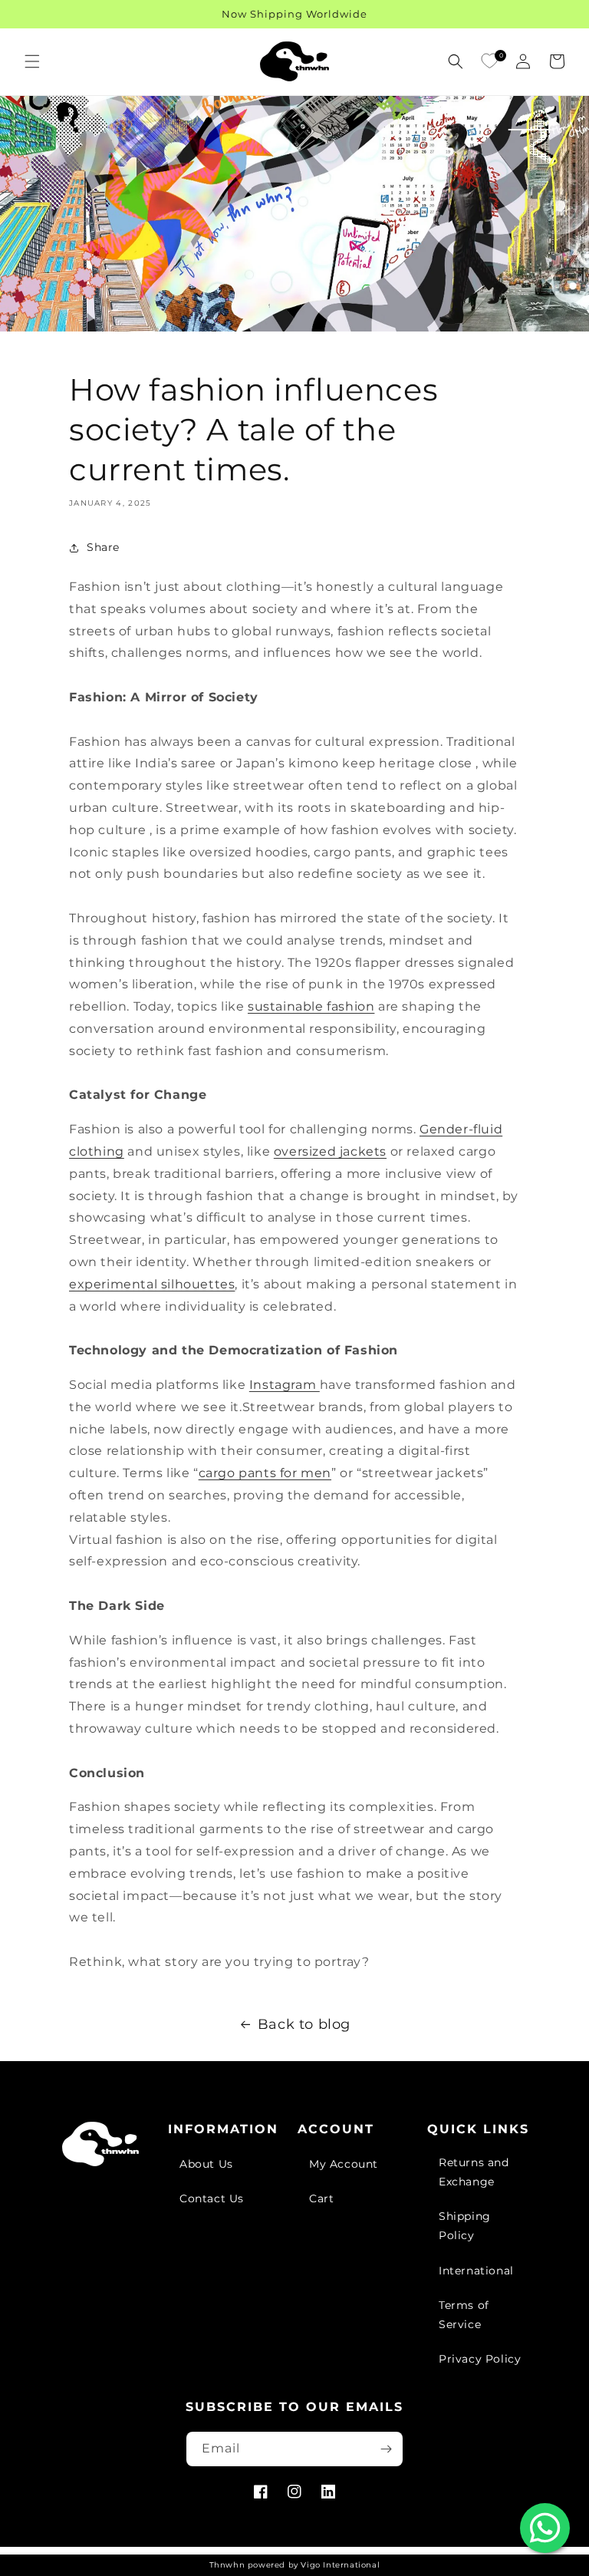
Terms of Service (464, 2315)
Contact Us (212, 2198)
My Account (344, 2164)
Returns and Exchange (474, 2172)
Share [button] (103, 547)
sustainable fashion (311, 1006)
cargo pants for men (265, 1473)
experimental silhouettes (152, 1284)
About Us (206, 2164)
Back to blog (304, 2024)
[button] (32, 61)
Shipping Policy (465, 2226)
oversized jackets (330, 1151)
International (476, 2271)
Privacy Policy (480, 2359)
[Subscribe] (386, 2449)
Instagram (285, 1385)
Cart (321, 2198)
